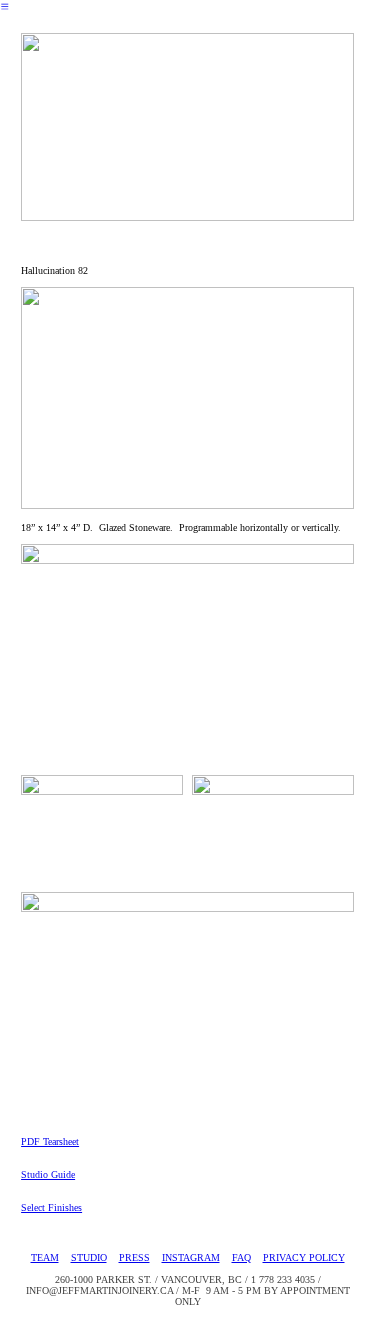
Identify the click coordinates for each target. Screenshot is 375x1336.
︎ (5, 6)
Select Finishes (51, 1207)
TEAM (45, 1257)
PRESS (134, 1257)
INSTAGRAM (191, 1257)
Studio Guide (48, 1174)
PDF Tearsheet (50, 1141)
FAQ (241, 1257)
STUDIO (89, 1257)
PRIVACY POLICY (304, 1257)
